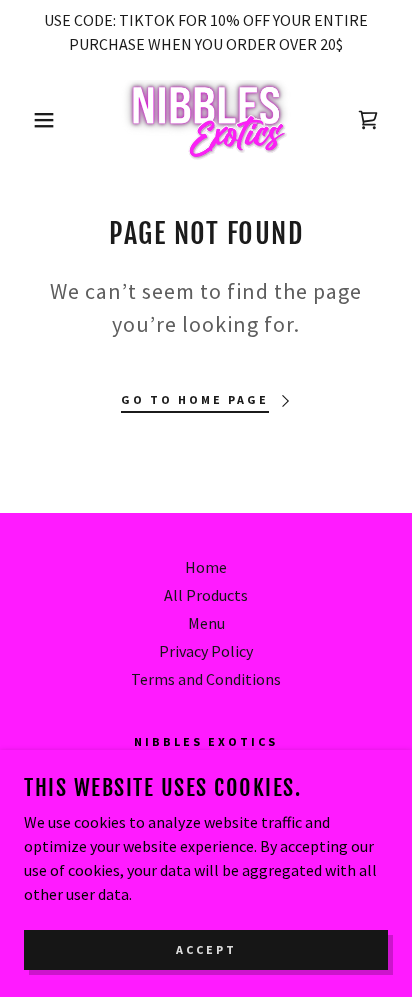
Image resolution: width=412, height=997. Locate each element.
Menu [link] (206, 623)
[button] (31, 120)
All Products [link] (206, 595)
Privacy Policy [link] (206, 651)
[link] (206, 120)
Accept (206, 949)
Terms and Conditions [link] (206, 679)
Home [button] (206, 567)
